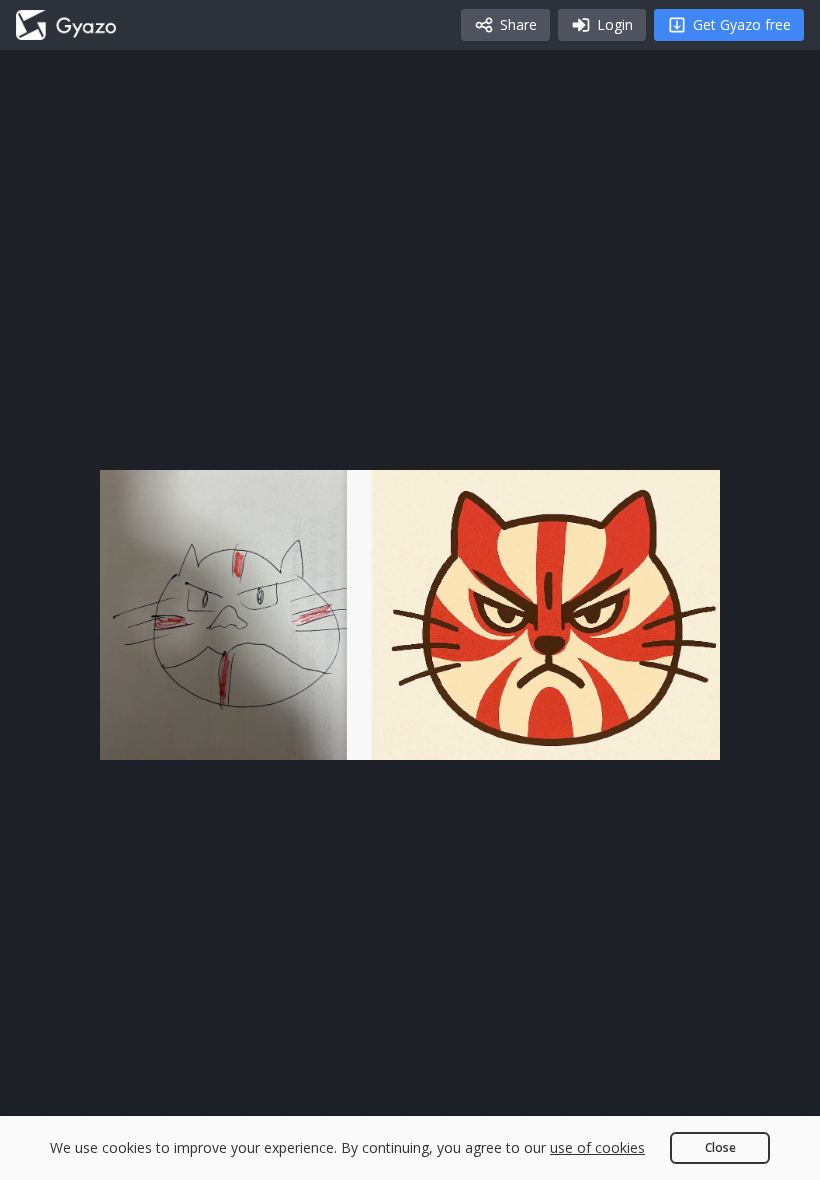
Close (720, 1147)
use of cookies (597, 1147)
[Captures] (66, 25)
